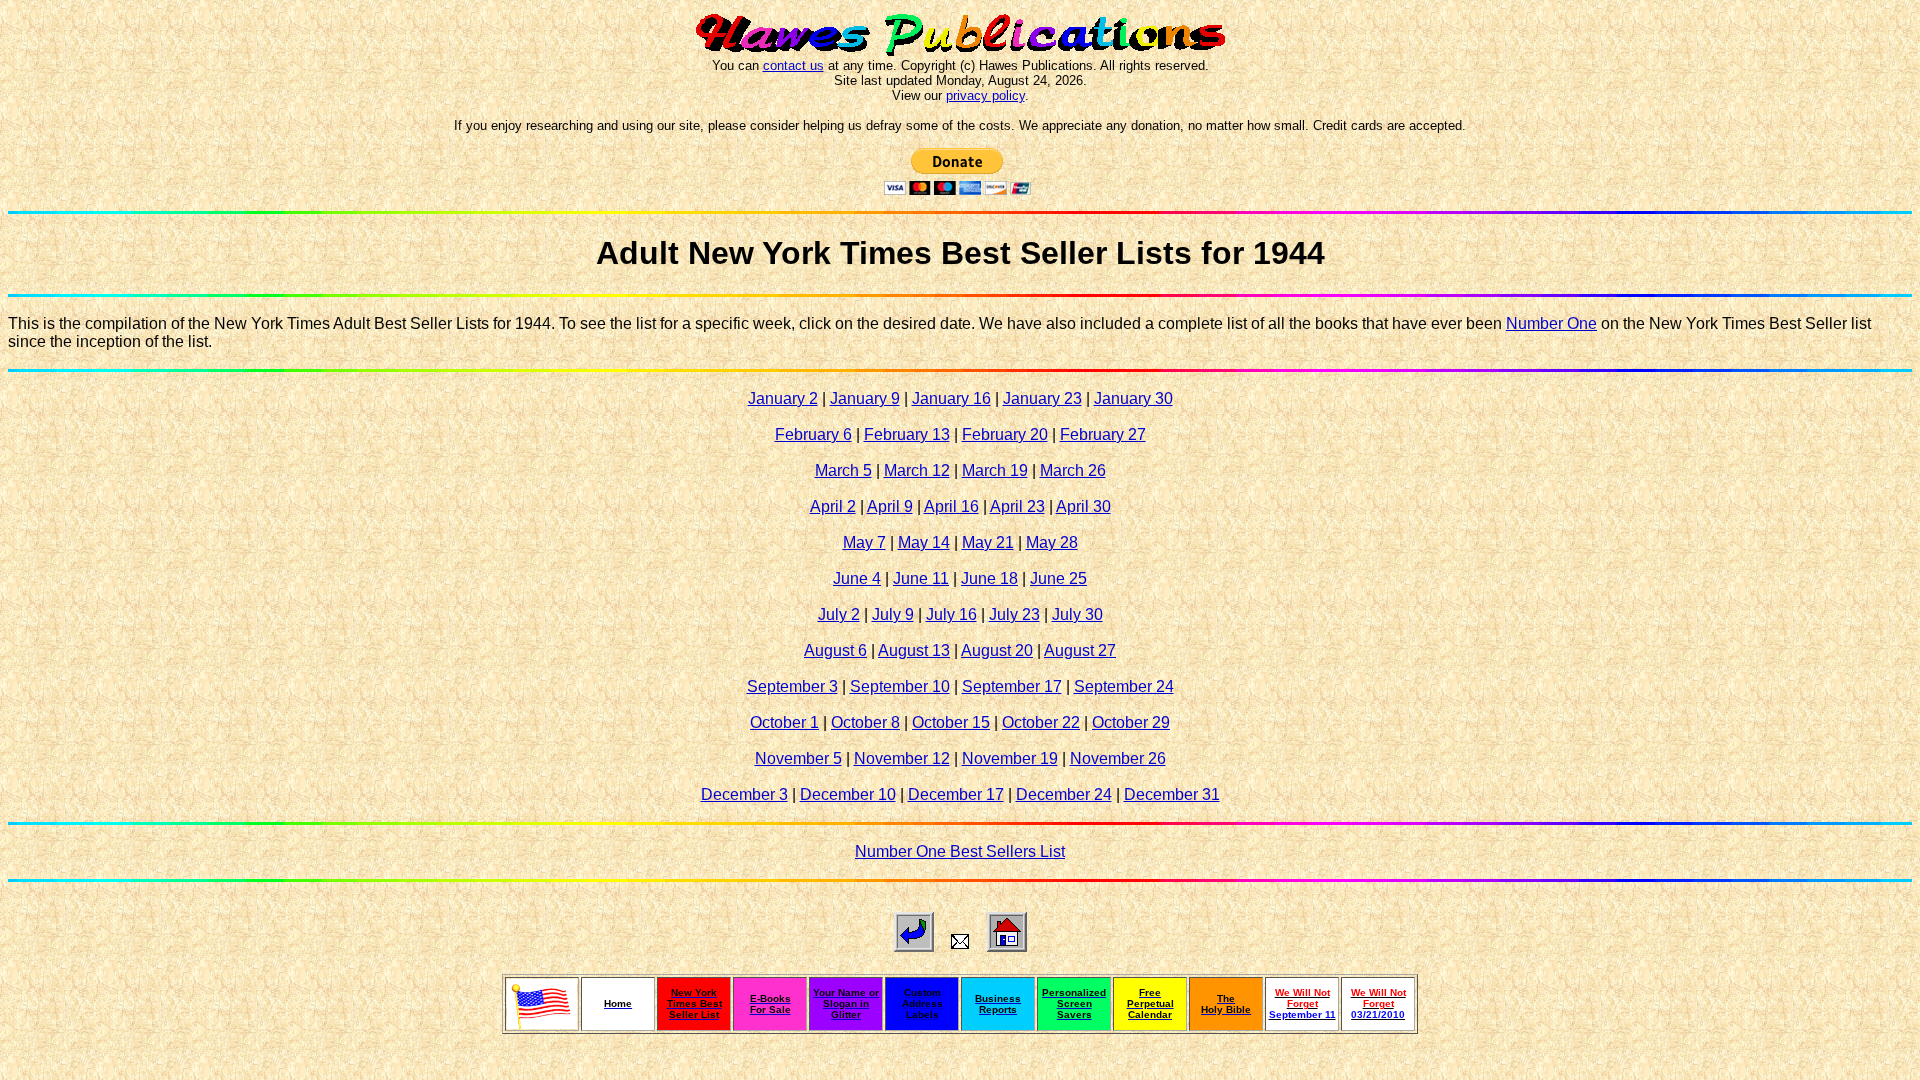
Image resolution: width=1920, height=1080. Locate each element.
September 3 (792, 686)
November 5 (798, 758)
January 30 (1133, 398)
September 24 (1124, 686)
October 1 (784, 722)
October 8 (865, 722)
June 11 (921, 578)
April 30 (1083, 506)
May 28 (1052, 542)
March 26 (1073, 470)
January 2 (783, 398)
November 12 (902, 758)
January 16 (951, 398)
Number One (1551, 323)
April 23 (1017, 506)
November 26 (1118, 758)
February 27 (1103, 434)
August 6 (835, 650)
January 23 (1042, 398)
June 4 (857, 578)
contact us (793, 65)
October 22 (1041, 722)
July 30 (1077, 614)
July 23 (1014, 614)
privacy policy (985, 95)
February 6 (813, 434)
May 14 (924, 542)
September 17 (1012, 686)
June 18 (989, 578)
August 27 (1080, 650)
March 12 (917, 470)
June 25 (1058, 578)
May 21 (988, 542)
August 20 (997, 650)
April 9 (890, 506)
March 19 (995, 470)
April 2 (833, 506)
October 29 (1131, 722)
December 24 (1064, 794)
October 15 (951, 722)
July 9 (893, 614)
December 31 (1172, 794)
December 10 (848, 794)
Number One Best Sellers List (960, 851)
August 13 (914, 650)
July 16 (951, 614)
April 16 (951, 506)
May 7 (864, 542)
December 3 (744, 794)
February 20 (1005, 434)
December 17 (956, 794)
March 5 (843, 470)
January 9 (865, 398)
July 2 (839, 614)
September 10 (900, 686)
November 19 (1010, 758)
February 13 (907, 434)
